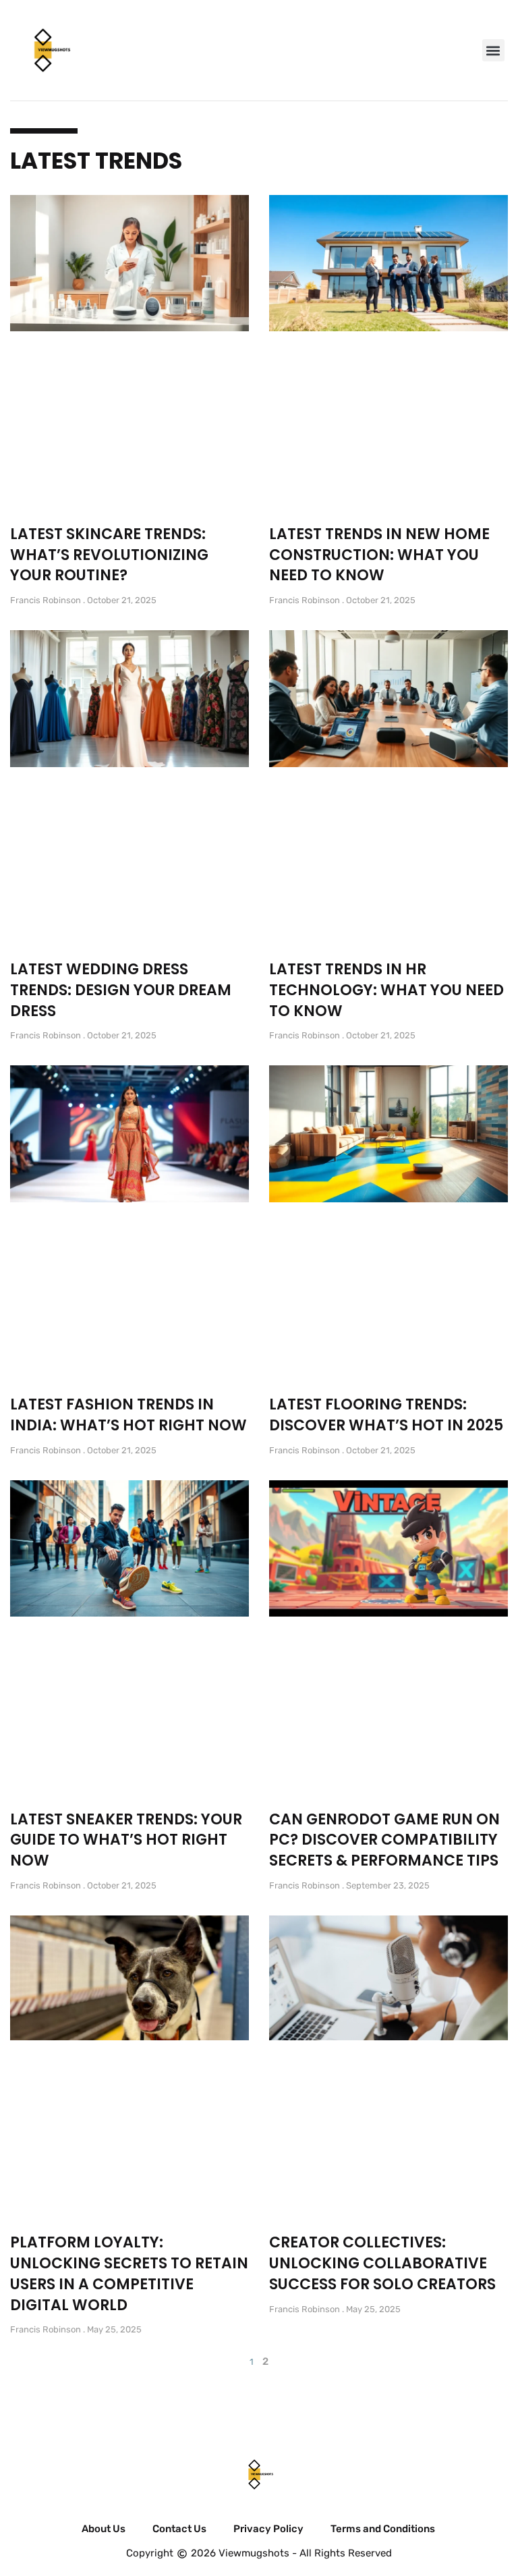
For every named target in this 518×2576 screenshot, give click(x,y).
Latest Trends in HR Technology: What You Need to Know (386, 990)
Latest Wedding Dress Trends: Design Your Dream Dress (121, 990)
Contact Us (179, 2529)
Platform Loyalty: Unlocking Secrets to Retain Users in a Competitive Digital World (129, 2273)
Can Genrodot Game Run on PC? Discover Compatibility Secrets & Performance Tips (384, 1840)
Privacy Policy (268, 2529)
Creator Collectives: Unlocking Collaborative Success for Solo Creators (382, 2263)
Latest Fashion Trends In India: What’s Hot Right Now (128, 1415)
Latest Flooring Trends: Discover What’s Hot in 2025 (386, 1415)
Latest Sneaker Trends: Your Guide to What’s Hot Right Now (126, 1840)
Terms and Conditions (383, 2529)
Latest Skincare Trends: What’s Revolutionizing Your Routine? (109, 555)
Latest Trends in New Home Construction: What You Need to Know (379, 555)
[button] (493, 50)
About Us (104, 2529)
